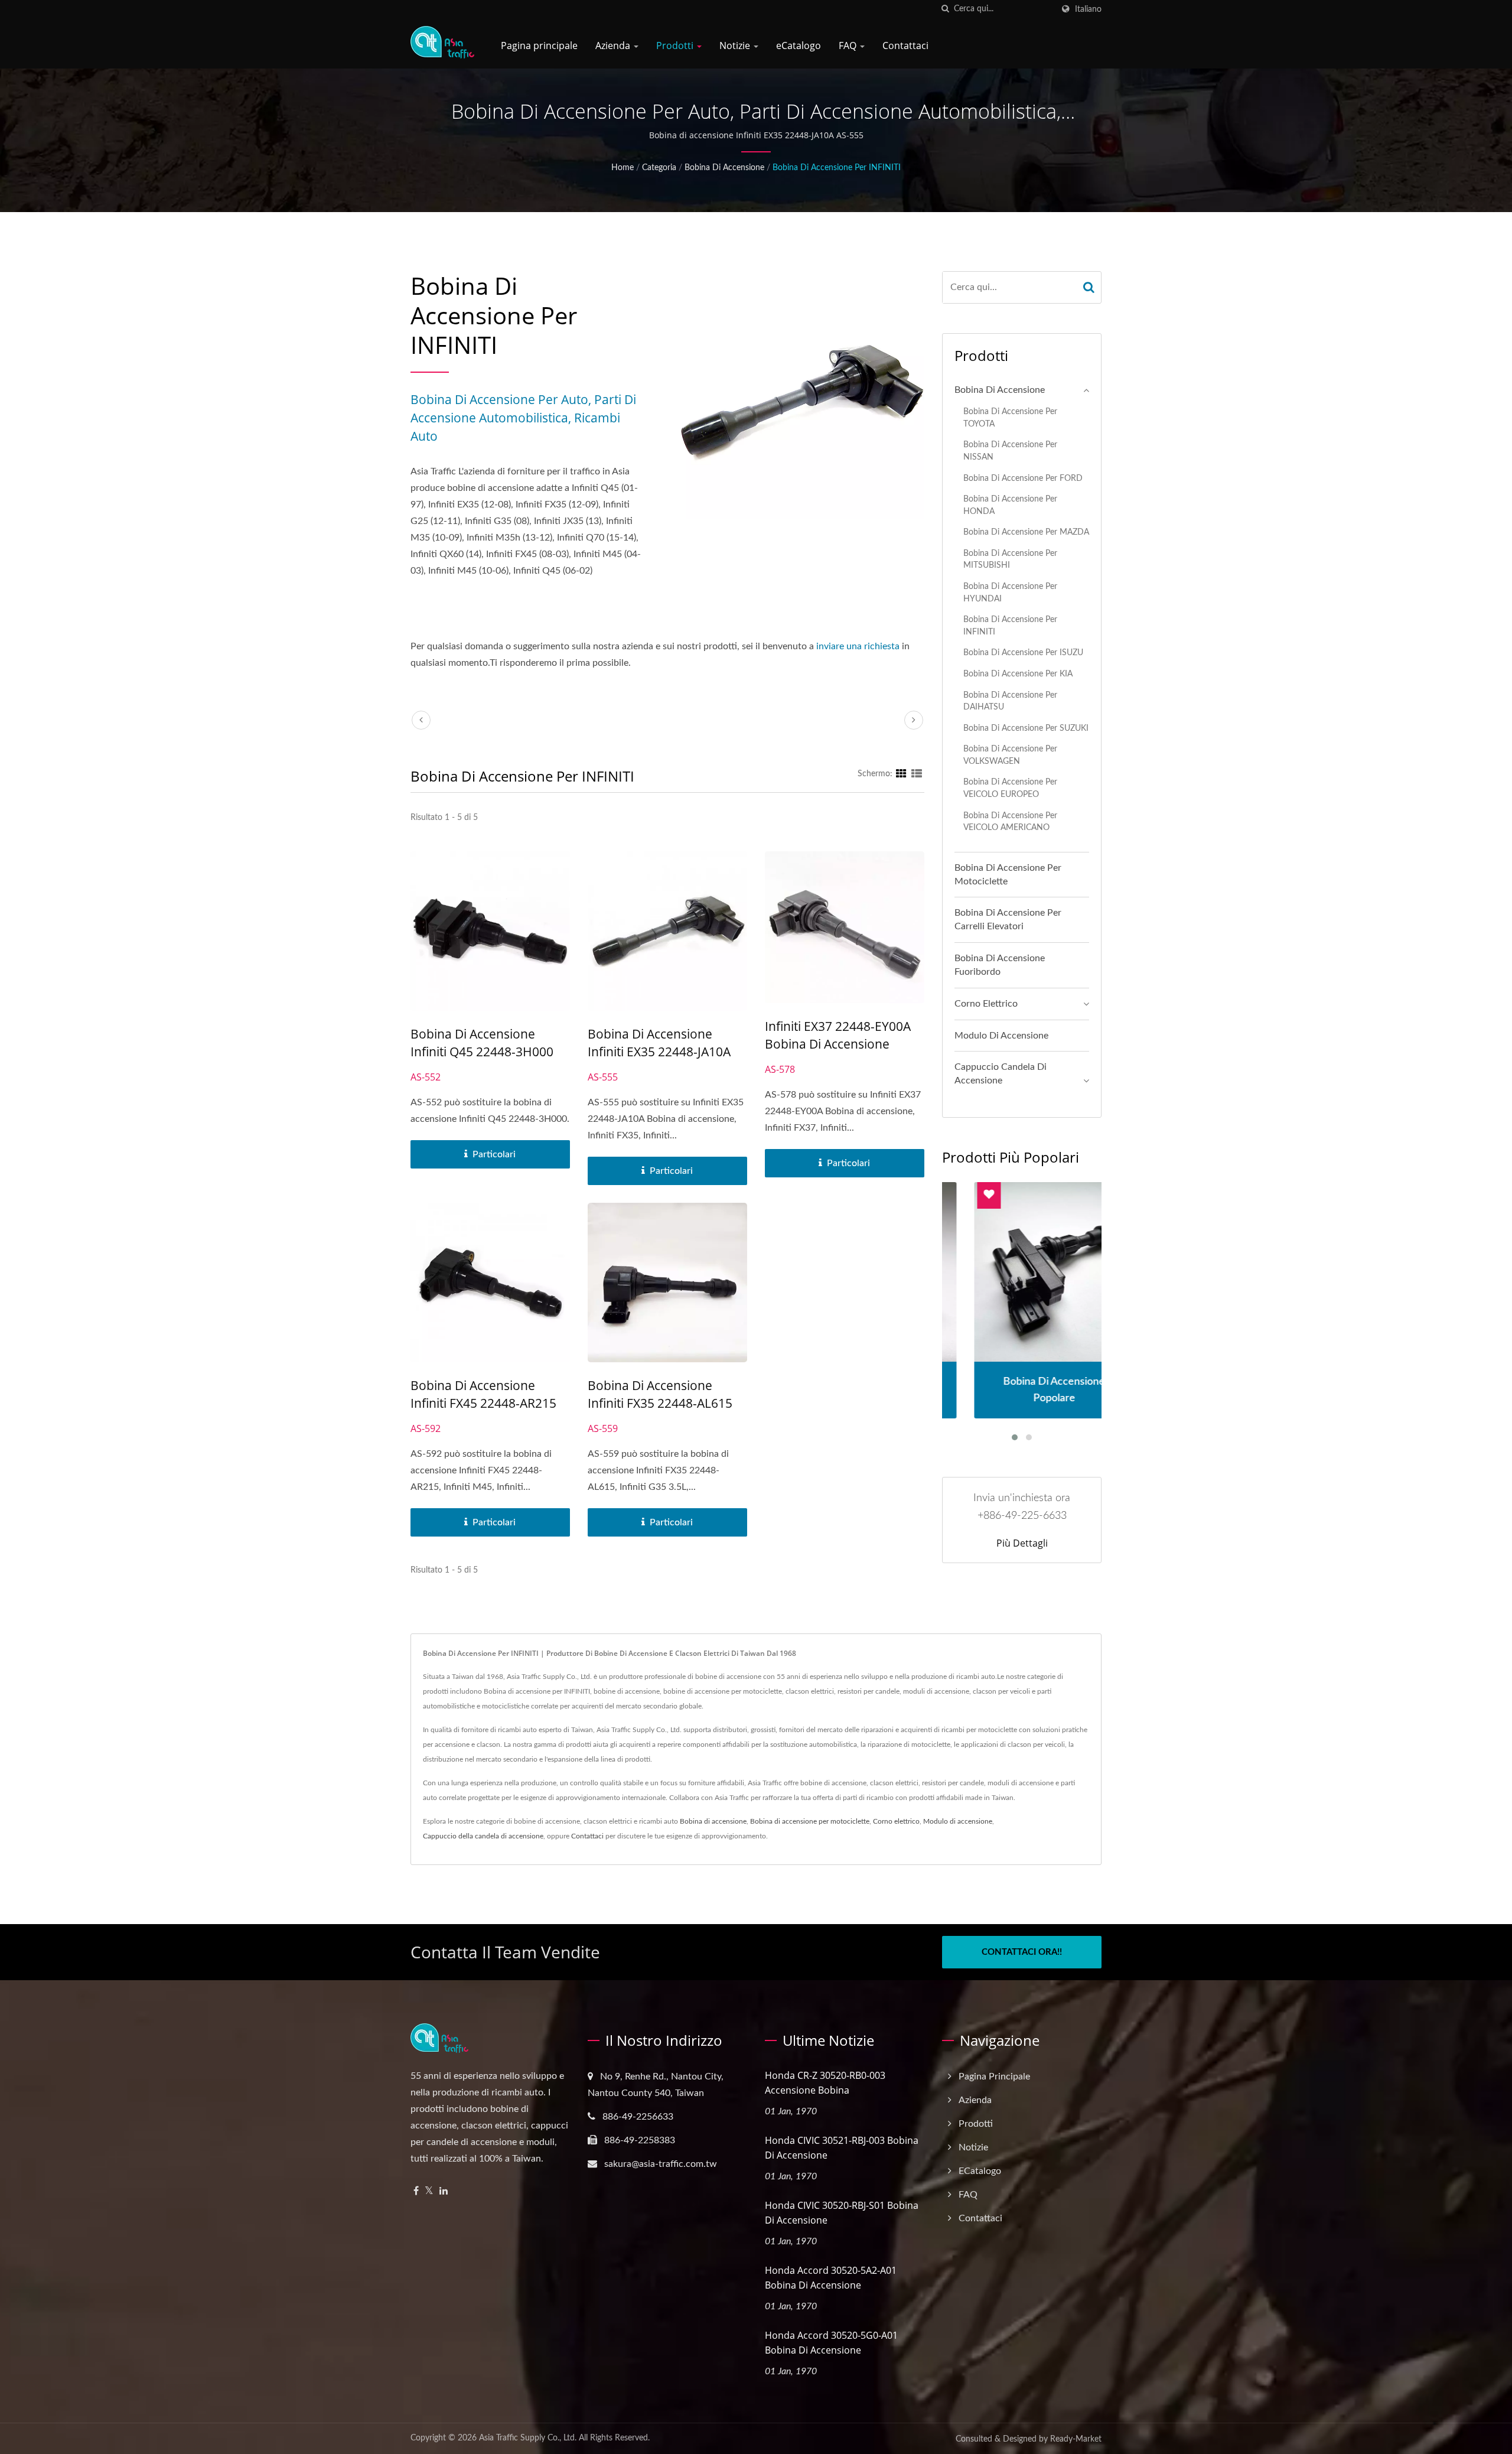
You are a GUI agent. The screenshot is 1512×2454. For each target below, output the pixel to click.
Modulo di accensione (1001, 1036)
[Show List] (917, 774)
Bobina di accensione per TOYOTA (1010, 418)
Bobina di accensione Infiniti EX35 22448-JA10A (659, 1043)
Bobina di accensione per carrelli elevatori (1008, 920)
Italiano (1088, 9)
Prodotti (676, 45)
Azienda (614, 45)
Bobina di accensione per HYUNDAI (1010, 593)
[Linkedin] (444, 2191)
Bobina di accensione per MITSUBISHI (1010, 559)
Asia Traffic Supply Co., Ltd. (528, 2438)
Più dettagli (1022, 1543)
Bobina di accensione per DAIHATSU (1010, 701)
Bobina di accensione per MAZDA (1026, 532)
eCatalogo (799, 45)
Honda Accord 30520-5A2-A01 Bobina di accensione (831, 2278)
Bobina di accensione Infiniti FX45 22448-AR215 (483, 1394)
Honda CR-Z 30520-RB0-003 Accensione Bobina (825, 2083)
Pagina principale (539, 45)
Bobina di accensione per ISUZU (1023, 652)
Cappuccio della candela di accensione (483, 1836)
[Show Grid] (901, 774)
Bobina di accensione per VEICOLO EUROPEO (1010, 788)
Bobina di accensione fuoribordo (1000, 965)
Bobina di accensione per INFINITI (837, 168)
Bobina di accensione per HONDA (1010, 505)
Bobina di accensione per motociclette (1008, 875)
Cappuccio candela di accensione (1001, 1074)
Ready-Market (1076, 2439)
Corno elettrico (986, 1004)
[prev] (421, 720)
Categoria (659, 168)
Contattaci (905, 45)
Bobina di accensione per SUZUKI (1026, 728)
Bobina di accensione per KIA (1018, 674)
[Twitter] (429, 2191)
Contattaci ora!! (1022, 1952)
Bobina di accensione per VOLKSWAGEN (1010, 755)
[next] (914, 720)
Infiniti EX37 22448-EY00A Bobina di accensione (838, 1035)
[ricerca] (945, 9)
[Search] (1089, 287)
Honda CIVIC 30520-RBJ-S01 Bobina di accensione (842, 2213)
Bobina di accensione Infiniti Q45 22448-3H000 (482, 1043)
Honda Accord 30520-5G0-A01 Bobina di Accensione (831, 2343)
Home (623, 168)
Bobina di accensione (724, 168)
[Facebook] (416, 2191)
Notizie (736, 45)
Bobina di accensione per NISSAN (1010, 451)
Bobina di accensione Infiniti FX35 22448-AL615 (660, 1394)
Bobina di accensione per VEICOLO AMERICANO (1010, 822)
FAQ (849, 45)
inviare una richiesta (858, 646)
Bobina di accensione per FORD (1023, 478)
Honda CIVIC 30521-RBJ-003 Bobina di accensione (842, 2148)
